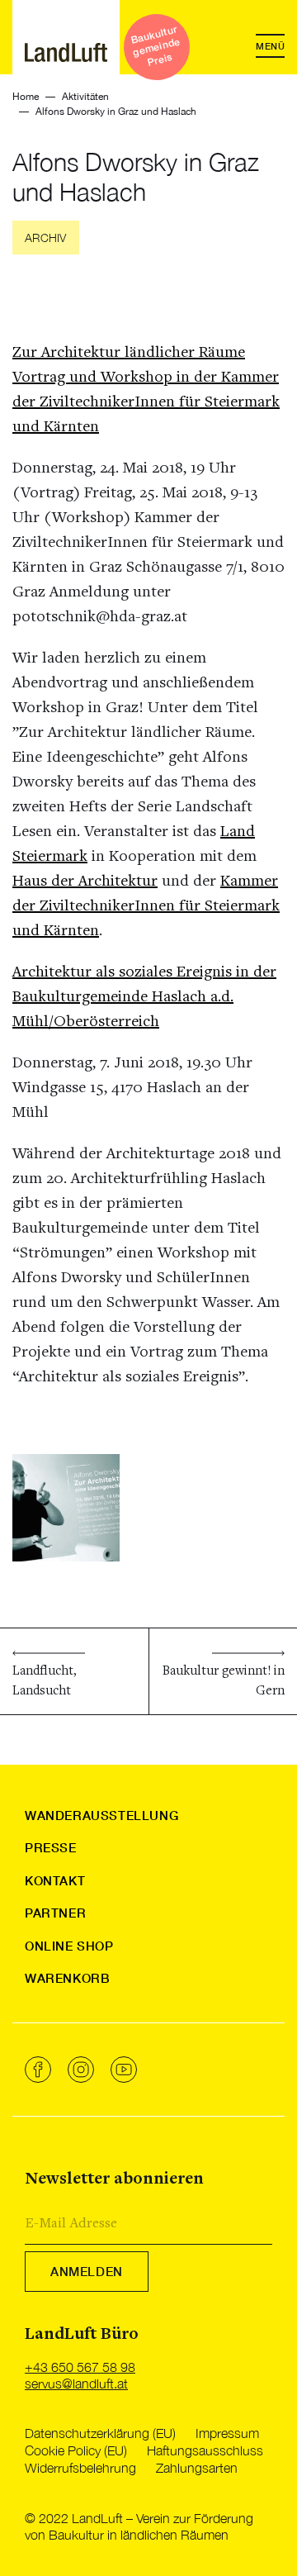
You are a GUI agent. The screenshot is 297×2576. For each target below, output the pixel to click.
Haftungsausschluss (205, 2450)
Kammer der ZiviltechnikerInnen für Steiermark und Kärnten (146, 906)
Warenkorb (67, 1978)
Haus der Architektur (85, 882)
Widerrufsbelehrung (80, 2468)
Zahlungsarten (197, 2468)
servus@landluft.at (76, 2384)
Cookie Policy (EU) (76, 2450)
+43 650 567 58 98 (80, 2367)
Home (26, 97)
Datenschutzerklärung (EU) (100, 2433)
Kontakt (55, 1880)
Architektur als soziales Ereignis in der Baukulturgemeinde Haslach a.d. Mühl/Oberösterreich (144, 997)
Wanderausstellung (101, 1815)
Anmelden (87, 2271)
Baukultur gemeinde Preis (156, 46)
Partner (55, 1913)
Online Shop (69, 1946)
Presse (51, 1847)
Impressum (227, 2433)
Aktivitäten (85, 97)
